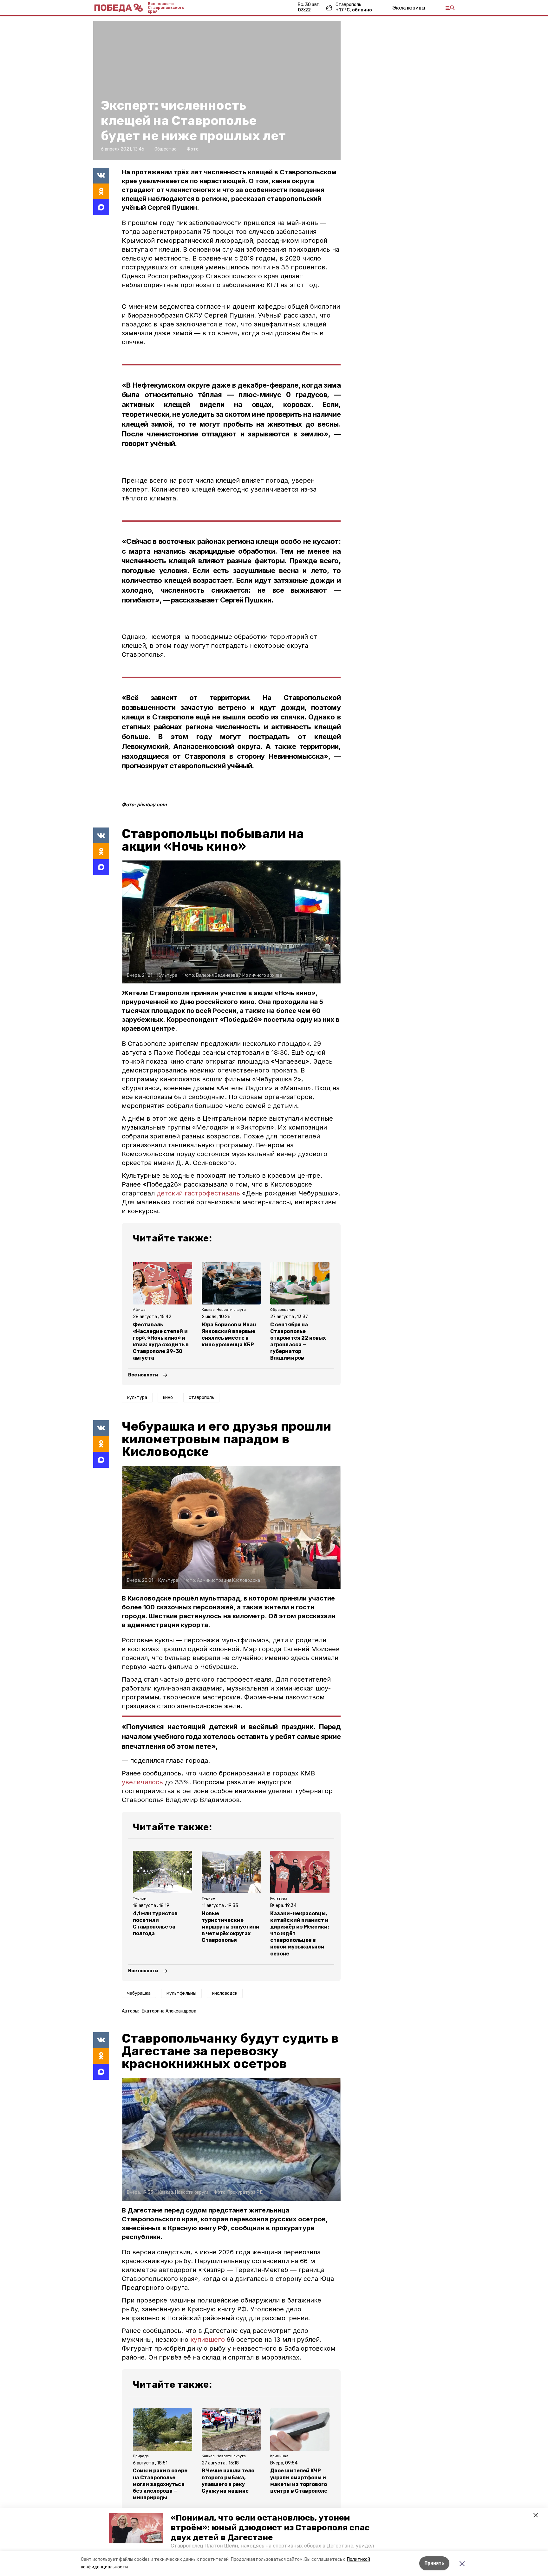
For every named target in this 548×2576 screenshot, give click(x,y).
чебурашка (139, 1993)
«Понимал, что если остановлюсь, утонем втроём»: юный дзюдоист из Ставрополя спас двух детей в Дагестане (270, 2528)
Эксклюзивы (409, 8)
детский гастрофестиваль (198, 1193)
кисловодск (225, 1993)
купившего (209, 2340)
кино (168, 1397)
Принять (434, 2563)
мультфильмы (181, 1993)
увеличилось (143, 1782)
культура (137, 1397)
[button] (136, 2528)
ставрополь (201, 1397)
